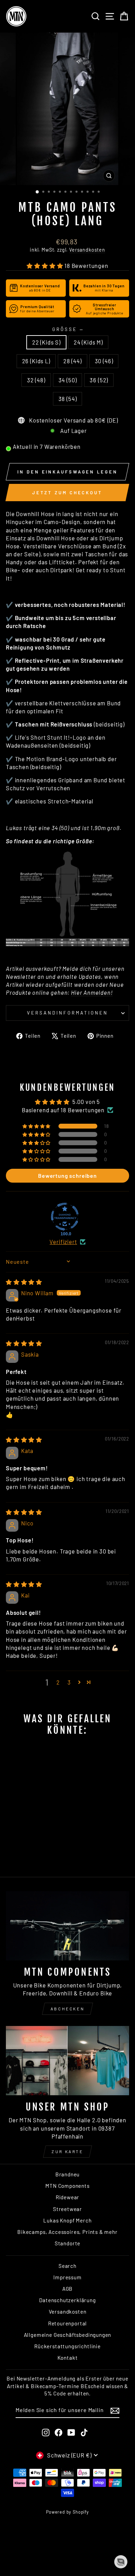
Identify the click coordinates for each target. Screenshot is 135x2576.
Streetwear (67, 2209)
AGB (67, 2289)
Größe (67, 329)
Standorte (67, 2243)
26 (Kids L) (36, 361)
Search (67, 2266)
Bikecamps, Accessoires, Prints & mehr (67, 2232)
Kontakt (68, 2358)
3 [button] (69, 1682)
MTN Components (67, 2186)
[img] (24, 1282)
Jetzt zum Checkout (67, 493)
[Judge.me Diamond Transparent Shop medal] (65, 1217)
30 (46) (104, 361)
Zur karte (67, 2151)
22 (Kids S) (46, 342)
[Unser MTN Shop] (67, 2061)
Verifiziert (63, 1242)
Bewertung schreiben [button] (67, 1176)
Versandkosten (87, 250)
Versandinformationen (67, 1013)
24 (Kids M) (88, 342)
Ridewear (68, 2197)
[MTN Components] (67, 1926)
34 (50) (68, 380)
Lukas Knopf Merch (67, 2220)
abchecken (67, 2009)
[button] (46, 266)
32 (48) (36, 380)
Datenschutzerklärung (67, 2300)
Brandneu (68, 2174)
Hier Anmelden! (92, 992)
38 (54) (68, 399)
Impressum (67, 2277)
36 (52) (99, 380)
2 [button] (58, 1682)
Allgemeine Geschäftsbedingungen (68, 2335)
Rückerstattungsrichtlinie (67, 2346)
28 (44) (73, 361)
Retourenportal (68, 2323)
